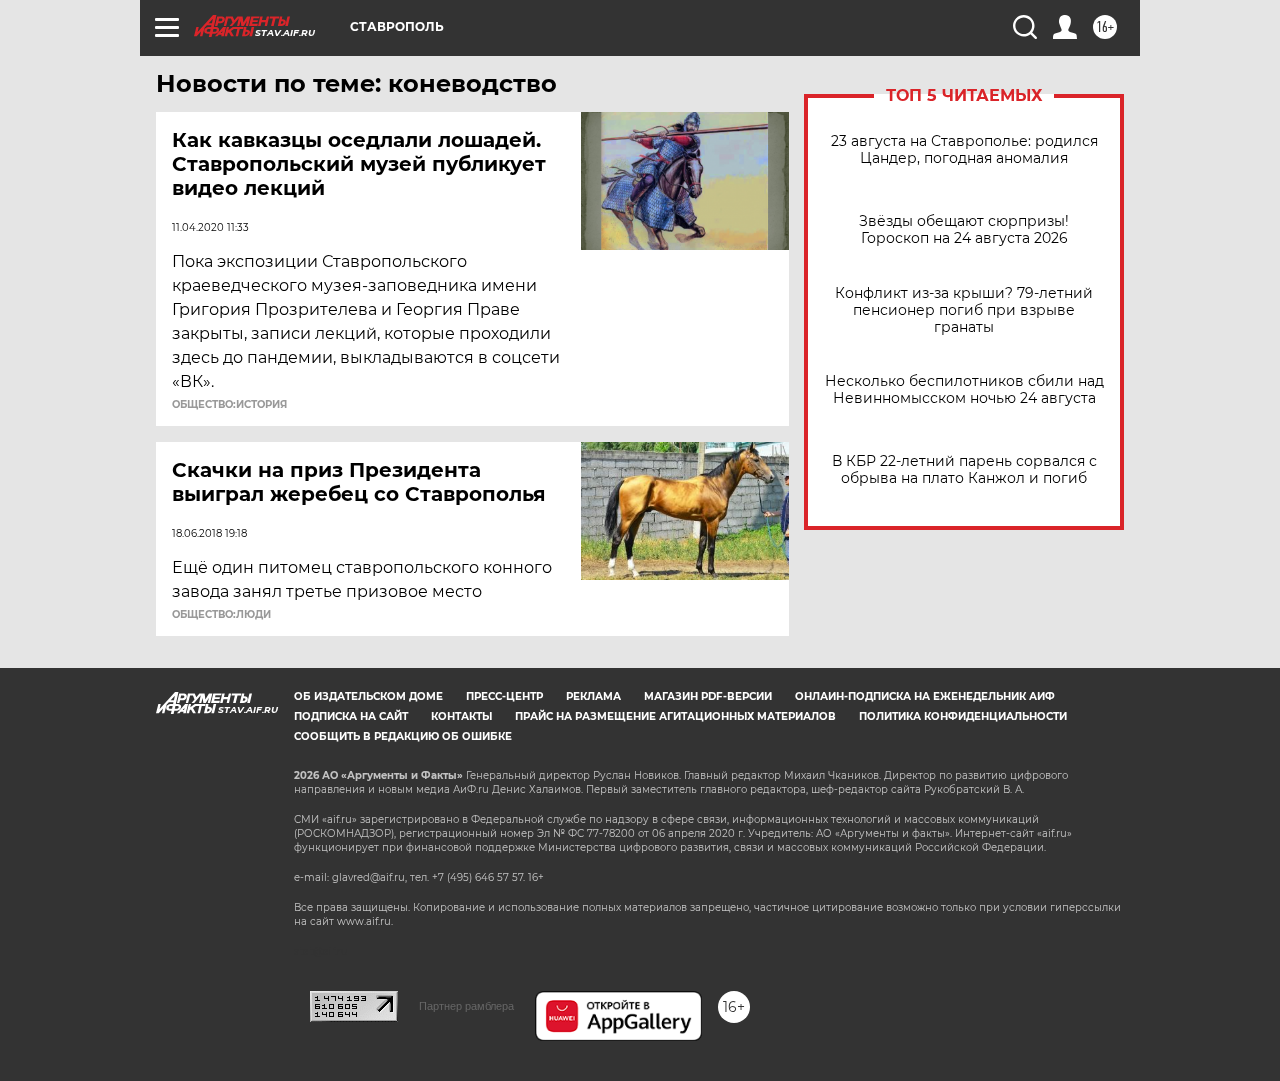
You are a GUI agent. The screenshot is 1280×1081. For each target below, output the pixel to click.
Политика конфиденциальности (963, 716)
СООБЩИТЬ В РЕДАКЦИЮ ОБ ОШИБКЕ (403, 736)
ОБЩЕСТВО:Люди (221, 615)
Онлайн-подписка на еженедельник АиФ (925, 696)
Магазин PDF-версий (708, 696)
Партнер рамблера (466, 1006)
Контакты (461, 716)
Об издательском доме (368, 696)
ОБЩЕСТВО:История (229, 405)
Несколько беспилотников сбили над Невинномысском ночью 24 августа (964, 390)
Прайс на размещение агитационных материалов (675, 716)
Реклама (593, 696)
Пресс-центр (504, 696)
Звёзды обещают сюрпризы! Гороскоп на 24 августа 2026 (964, 230)
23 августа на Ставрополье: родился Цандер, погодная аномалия (964, 150)
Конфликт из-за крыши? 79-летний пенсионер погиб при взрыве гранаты (964, 310)
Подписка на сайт (351, 716)
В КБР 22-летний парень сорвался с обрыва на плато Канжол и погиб (964, 470)
